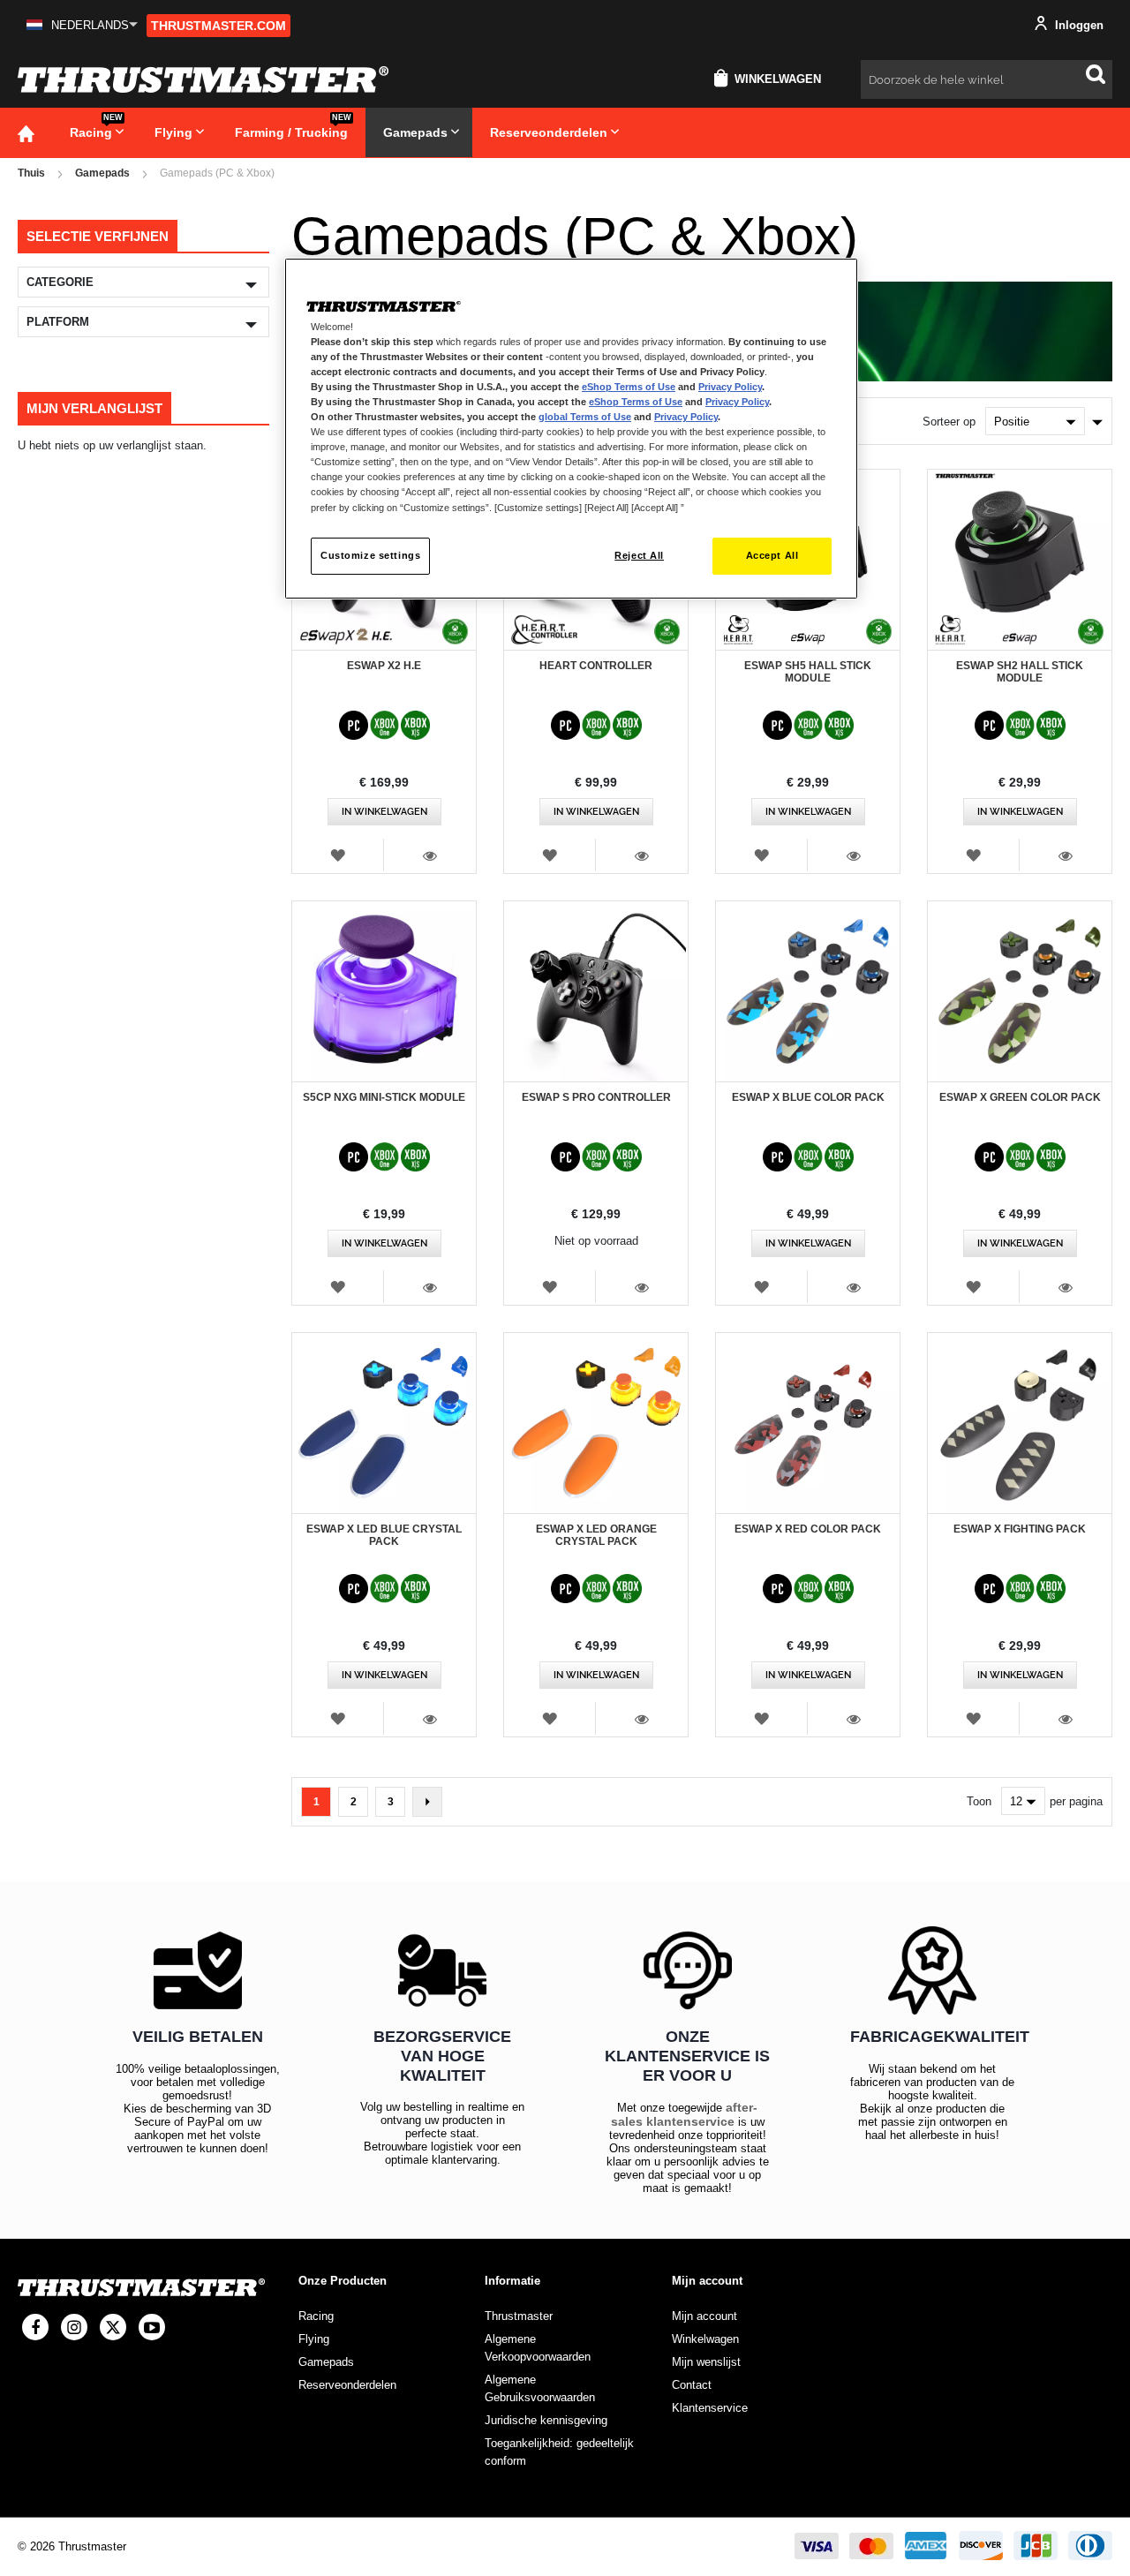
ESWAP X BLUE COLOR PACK (808, 1097)
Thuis (31, 173)
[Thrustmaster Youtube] (152, 2327)
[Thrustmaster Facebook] (35, 2327)
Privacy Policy (730, 387)
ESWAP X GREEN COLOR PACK (1020, 1097)
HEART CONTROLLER (596, 666)
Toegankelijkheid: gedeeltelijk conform (559, 2452)
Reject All (639, 555)
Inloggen (1077, 25)
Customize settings (370, 555)
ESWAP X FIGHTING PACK (1020, 1529)
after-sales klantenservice (685, 2114)
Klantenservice (710, 2408)
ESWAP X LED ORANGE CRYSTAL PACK (596, 1535)
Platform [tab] (58, 322)
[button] (82, 25)
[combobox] (987, 79)
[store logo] (203, 79)
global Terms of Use (585, 417)
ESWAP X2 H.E (384, 666)
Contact (692, 2385)
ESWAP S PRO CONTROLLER (596, 1097)
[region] (571, 429)
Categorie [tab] (60, 282)
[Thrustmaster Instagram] (74, 2327)
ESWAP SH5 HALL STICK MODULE (808, 672)
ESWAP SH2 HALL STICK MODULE (1020, 672)
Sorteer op (949, 422)
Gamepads (102, 173)
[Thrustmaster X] (113, 2327)
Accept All (772, 555)
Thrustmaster (519, 2316)
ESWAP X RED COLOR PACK (808, 1529)
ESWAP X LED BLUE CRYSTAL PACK (384, 1535)
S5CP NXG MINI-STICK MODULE (384, 1097)
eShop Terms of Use (629, 387)
